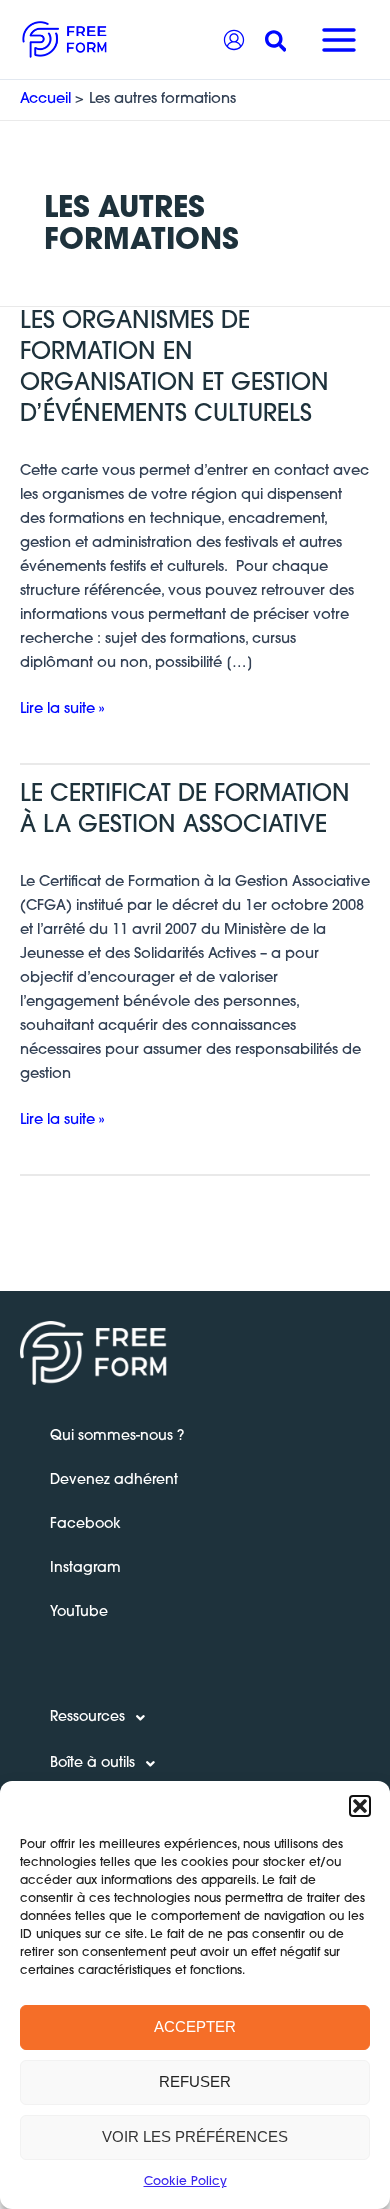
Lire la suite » (62, 707)
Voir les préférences (195, 2136)
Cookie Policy (185, 2182)
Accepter (195, 2026)
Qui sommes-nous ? (117, 1436)
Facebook (85, 1524)
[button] (360, 1806)
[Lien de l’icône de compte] (234, 40)
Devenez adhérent (114, 1480)
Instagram (85, 1568)
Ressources (87, 1717)
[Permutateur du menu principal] (339, 40)
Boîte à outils (92, 1763)
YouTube (79, 1612)
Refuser (195, 2081)
